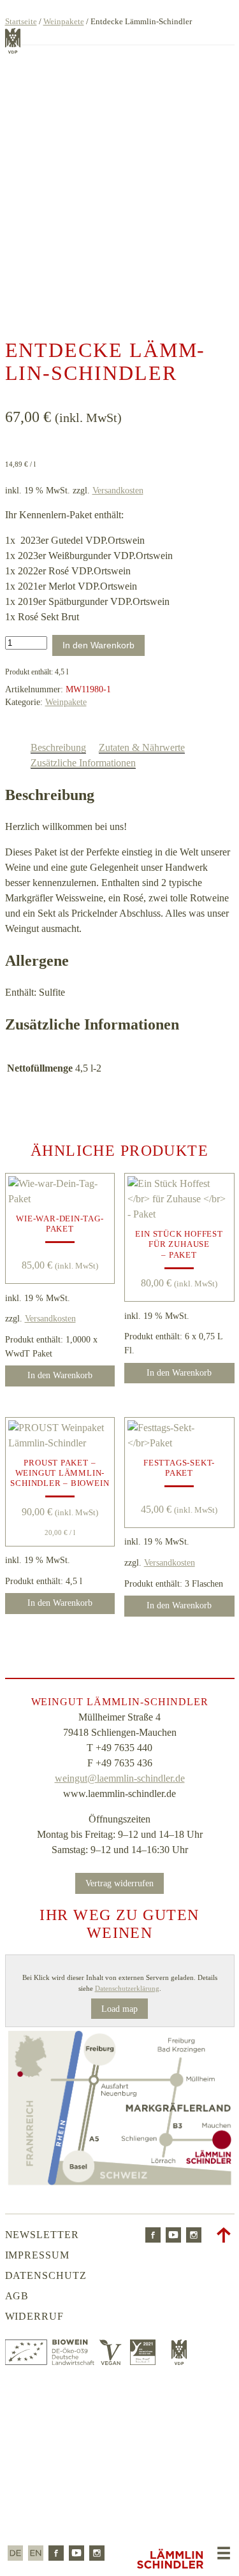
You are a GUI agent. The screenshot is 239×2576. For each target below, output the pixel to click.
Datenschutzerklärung (127, 1988)
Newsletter (42, 2235)
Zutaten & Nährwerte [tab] (142, 747)
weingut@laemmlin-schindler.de (120, 1778)
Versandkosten (118, 490)
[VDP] (179, 2361)
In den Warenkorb (98, 645)
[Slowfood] (146, 2361)
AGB (17, 2296)
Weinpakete (64, 21)
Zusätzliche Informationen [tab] (83, 763)
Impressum (38, 2255)
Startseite (21, 21)
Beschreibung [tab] (58, 747)
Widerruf (35, 2316)
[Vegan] (112, 2361)
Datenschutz (46, 2275)
